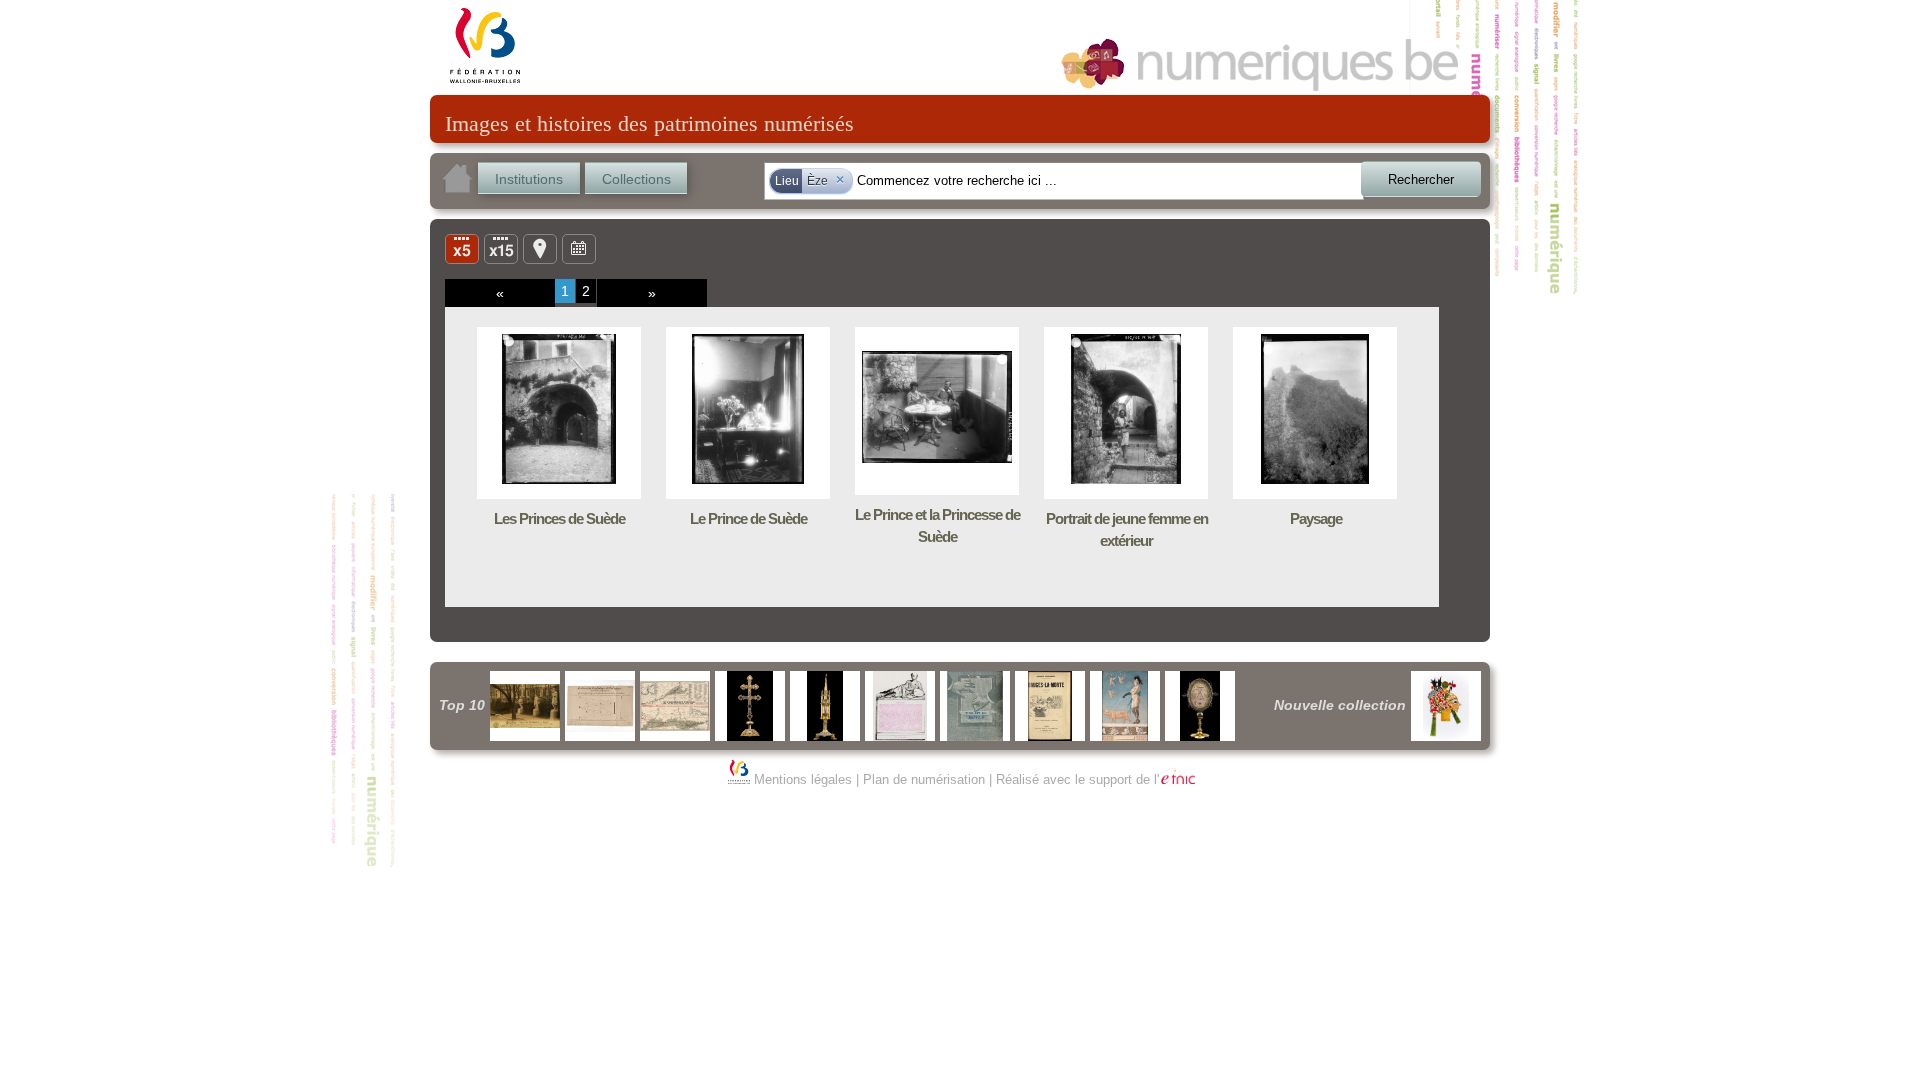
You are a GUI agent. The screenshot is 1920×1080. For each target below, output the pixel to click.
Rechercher (1421, 179)
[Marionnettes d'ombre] (1446, 706)
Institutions (529, 179)
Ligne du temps (579, 248)
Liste (501, 248)
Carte (540, 248)
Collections (636, 179)
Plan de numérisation (924, 779)
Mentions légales (803, 779)
